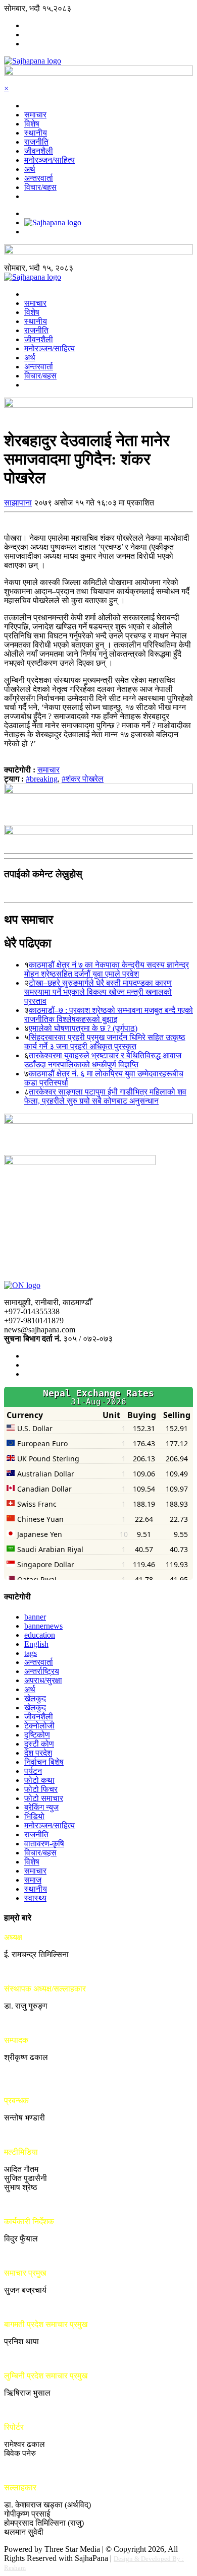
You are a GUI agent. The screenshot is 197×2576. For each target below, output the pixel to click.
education (40, 1635)
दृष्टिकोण (37, 1735)
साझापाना (18, 503)
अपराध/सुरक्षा (43, 1680)
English (36, 1644)
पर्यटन (33, 1771)
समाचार (35, 115)
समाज (33, 1880)
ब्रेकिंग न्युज (41, 1807)
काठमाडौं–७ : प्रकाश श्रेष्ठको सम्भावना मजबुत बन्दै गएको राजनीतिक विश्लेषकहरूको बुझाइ (109, 1015)
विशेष (32, 124)
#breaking (42, 779)
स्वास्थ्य (35, 1898)
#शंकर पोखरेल (83, 779)
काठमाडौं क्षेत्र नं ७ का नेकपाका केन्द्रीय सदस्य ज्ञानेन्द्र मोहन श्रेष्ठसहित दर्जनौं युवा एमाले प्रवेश (107, 969)
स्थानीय (36, 133)
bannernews (43, 1626)
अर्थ (30, 169)
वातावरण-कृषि (44, 1844)
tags (31, 1653)
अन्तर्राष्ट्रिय (42, 1671)
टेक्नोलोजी (39, 1726)
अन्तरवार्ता (39, 178)
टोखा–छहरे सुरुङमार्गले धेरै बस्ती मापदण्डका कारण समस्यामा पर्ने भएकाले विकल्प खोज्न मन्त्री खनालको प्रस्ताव (98, 992)
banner (35, 1617)
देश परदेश (38, 1753)
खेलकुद (35, 1698)
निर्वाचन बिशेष (44, 1762)
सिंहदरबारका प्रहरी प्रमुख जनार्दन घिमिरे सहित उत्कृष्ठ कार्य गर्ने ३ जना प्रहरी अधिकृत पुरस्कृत (105, 1042)
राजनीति (36, 142)
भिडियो (34, 1816)
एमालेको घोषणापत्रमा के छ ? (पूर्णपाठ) (83, 1028)
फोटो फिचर (41, 1789)
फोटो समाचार (44, 1798)
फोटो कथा (39, 1780)
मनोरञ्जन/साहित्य (50, 160)
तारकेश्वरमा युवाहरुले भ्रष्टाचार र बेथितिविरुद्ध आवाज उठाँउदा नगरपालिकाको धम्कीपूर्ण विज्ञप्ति (103, 1060)
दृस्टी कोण (39, 1744)
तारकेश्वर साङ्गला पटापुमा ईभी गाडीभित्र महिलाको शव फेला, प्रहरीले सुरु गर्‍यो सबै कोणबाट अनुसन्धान (105, 1096)
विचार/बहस (40, 187)
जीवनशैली (39, 151)
